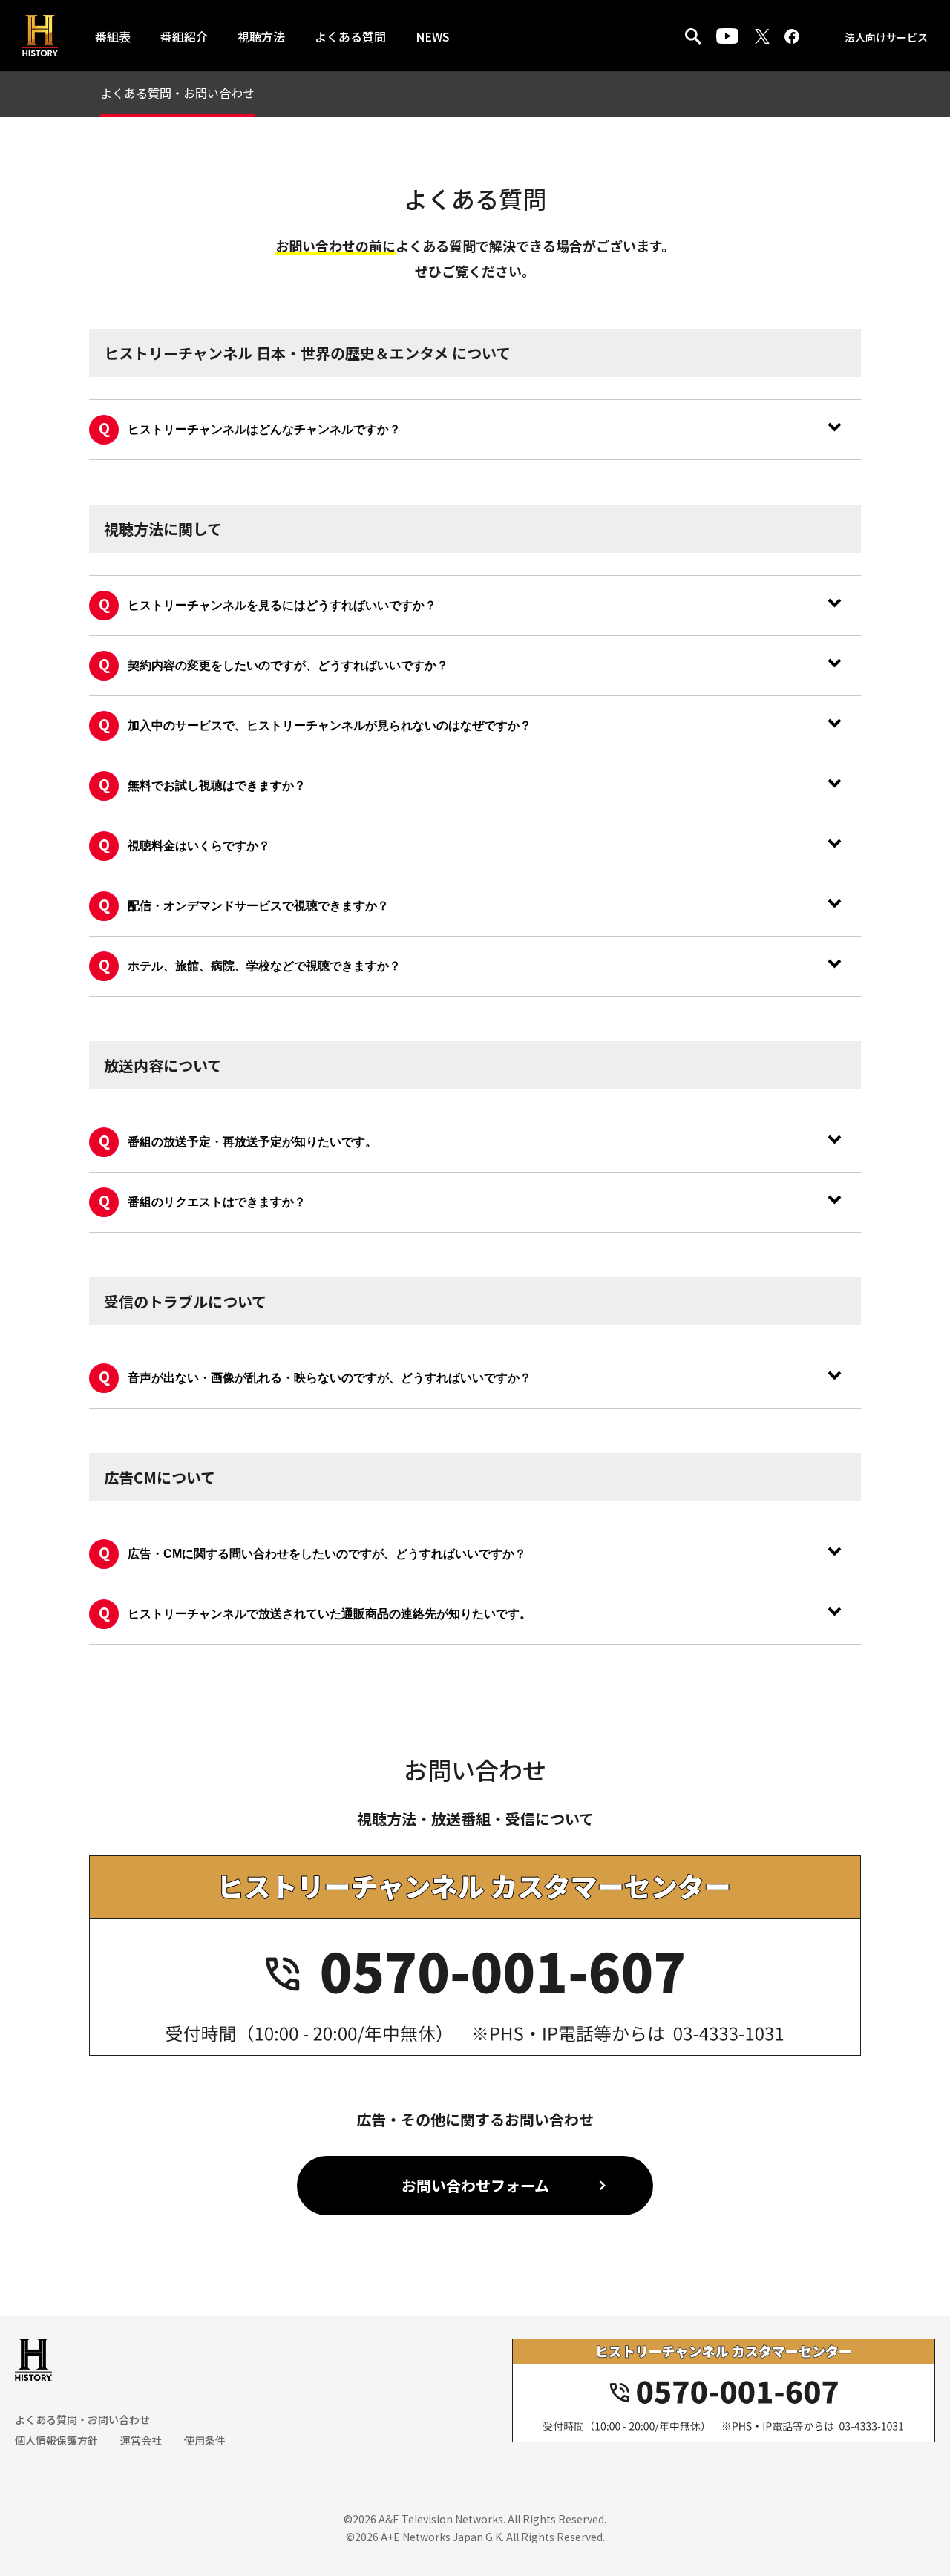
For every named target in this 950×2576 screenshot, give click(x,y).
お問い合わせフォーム (475, 2185)
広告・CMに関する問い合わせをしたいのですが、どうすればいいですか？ (327, 1554)
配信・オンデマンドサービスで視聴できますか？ (258, 906)
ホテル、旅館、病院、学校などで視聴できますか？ (264, 966)
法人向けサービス (886, 37)
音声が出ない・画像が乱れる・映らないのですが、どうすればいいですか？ (330, 1378)
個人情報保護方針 (56, 2440)
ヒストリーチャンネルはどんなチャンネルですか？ (264, 429)
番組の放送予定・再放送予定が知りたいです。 (252, 1142)
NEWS (433, 36)
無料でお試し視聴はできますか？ (217, 786)
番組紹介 (184, 36)
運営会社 (141, 2440)
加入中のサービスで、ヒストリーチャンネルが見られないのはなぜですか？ (330, 725)
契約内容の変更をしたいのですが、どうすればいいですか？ (288, 665)
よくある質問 (350, 36)
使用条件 (205, 2440)
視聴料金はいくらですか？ (199, 846)
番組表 (113, 36)
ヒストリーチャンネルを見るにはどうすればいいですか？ (282, 605)
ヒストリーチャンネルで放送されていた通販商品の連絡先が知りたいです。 (330, 1614)
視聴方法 (261, 36)
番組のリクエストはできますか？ (217, 1202)
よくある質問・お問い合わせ (177, 93)
